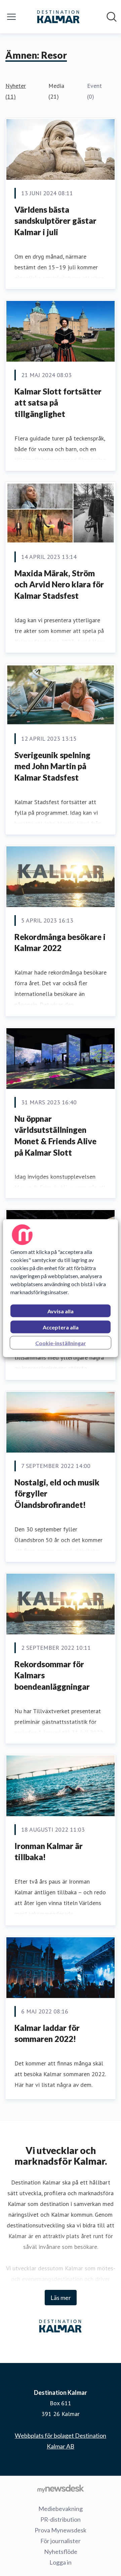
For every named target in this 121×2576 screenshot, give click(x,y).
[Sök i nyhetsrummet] (112, 17)
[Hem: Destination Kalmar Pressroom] (58, 17)
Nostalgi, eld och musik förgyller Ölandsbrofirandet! (57, 1493)
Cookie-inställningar (61, 1343)
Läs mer (61, 2298)
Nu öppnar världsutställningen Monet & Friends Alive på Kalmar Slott (55, 1136)
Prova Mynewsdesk (61, 2530)
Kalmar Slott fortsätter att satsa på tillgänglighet (58, 403)
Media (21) (56, 91)
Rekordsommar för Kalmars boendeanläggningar (52, 1675)
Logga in (61, 2562)
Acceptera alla (61, 1327)
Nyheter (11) (16, 91)
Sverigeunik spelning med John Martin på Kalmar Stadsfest (52, 766)
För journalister (61, 2541)
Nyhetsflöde (61, 2552)
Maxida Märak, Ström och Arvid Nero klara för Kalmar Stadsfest (59, 584)
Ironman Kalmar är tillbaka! (49, 1852)
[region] (61, 1288)
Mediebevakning (61, 2509)
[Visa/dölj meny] (11, 17)
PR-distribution (61, 2519)
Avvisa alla (61, 1311)
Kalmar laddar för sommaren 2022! (47, 2033)
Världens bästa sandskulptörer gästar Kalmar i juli (55, 221)
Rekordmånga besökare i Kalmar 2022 (60, 942)
